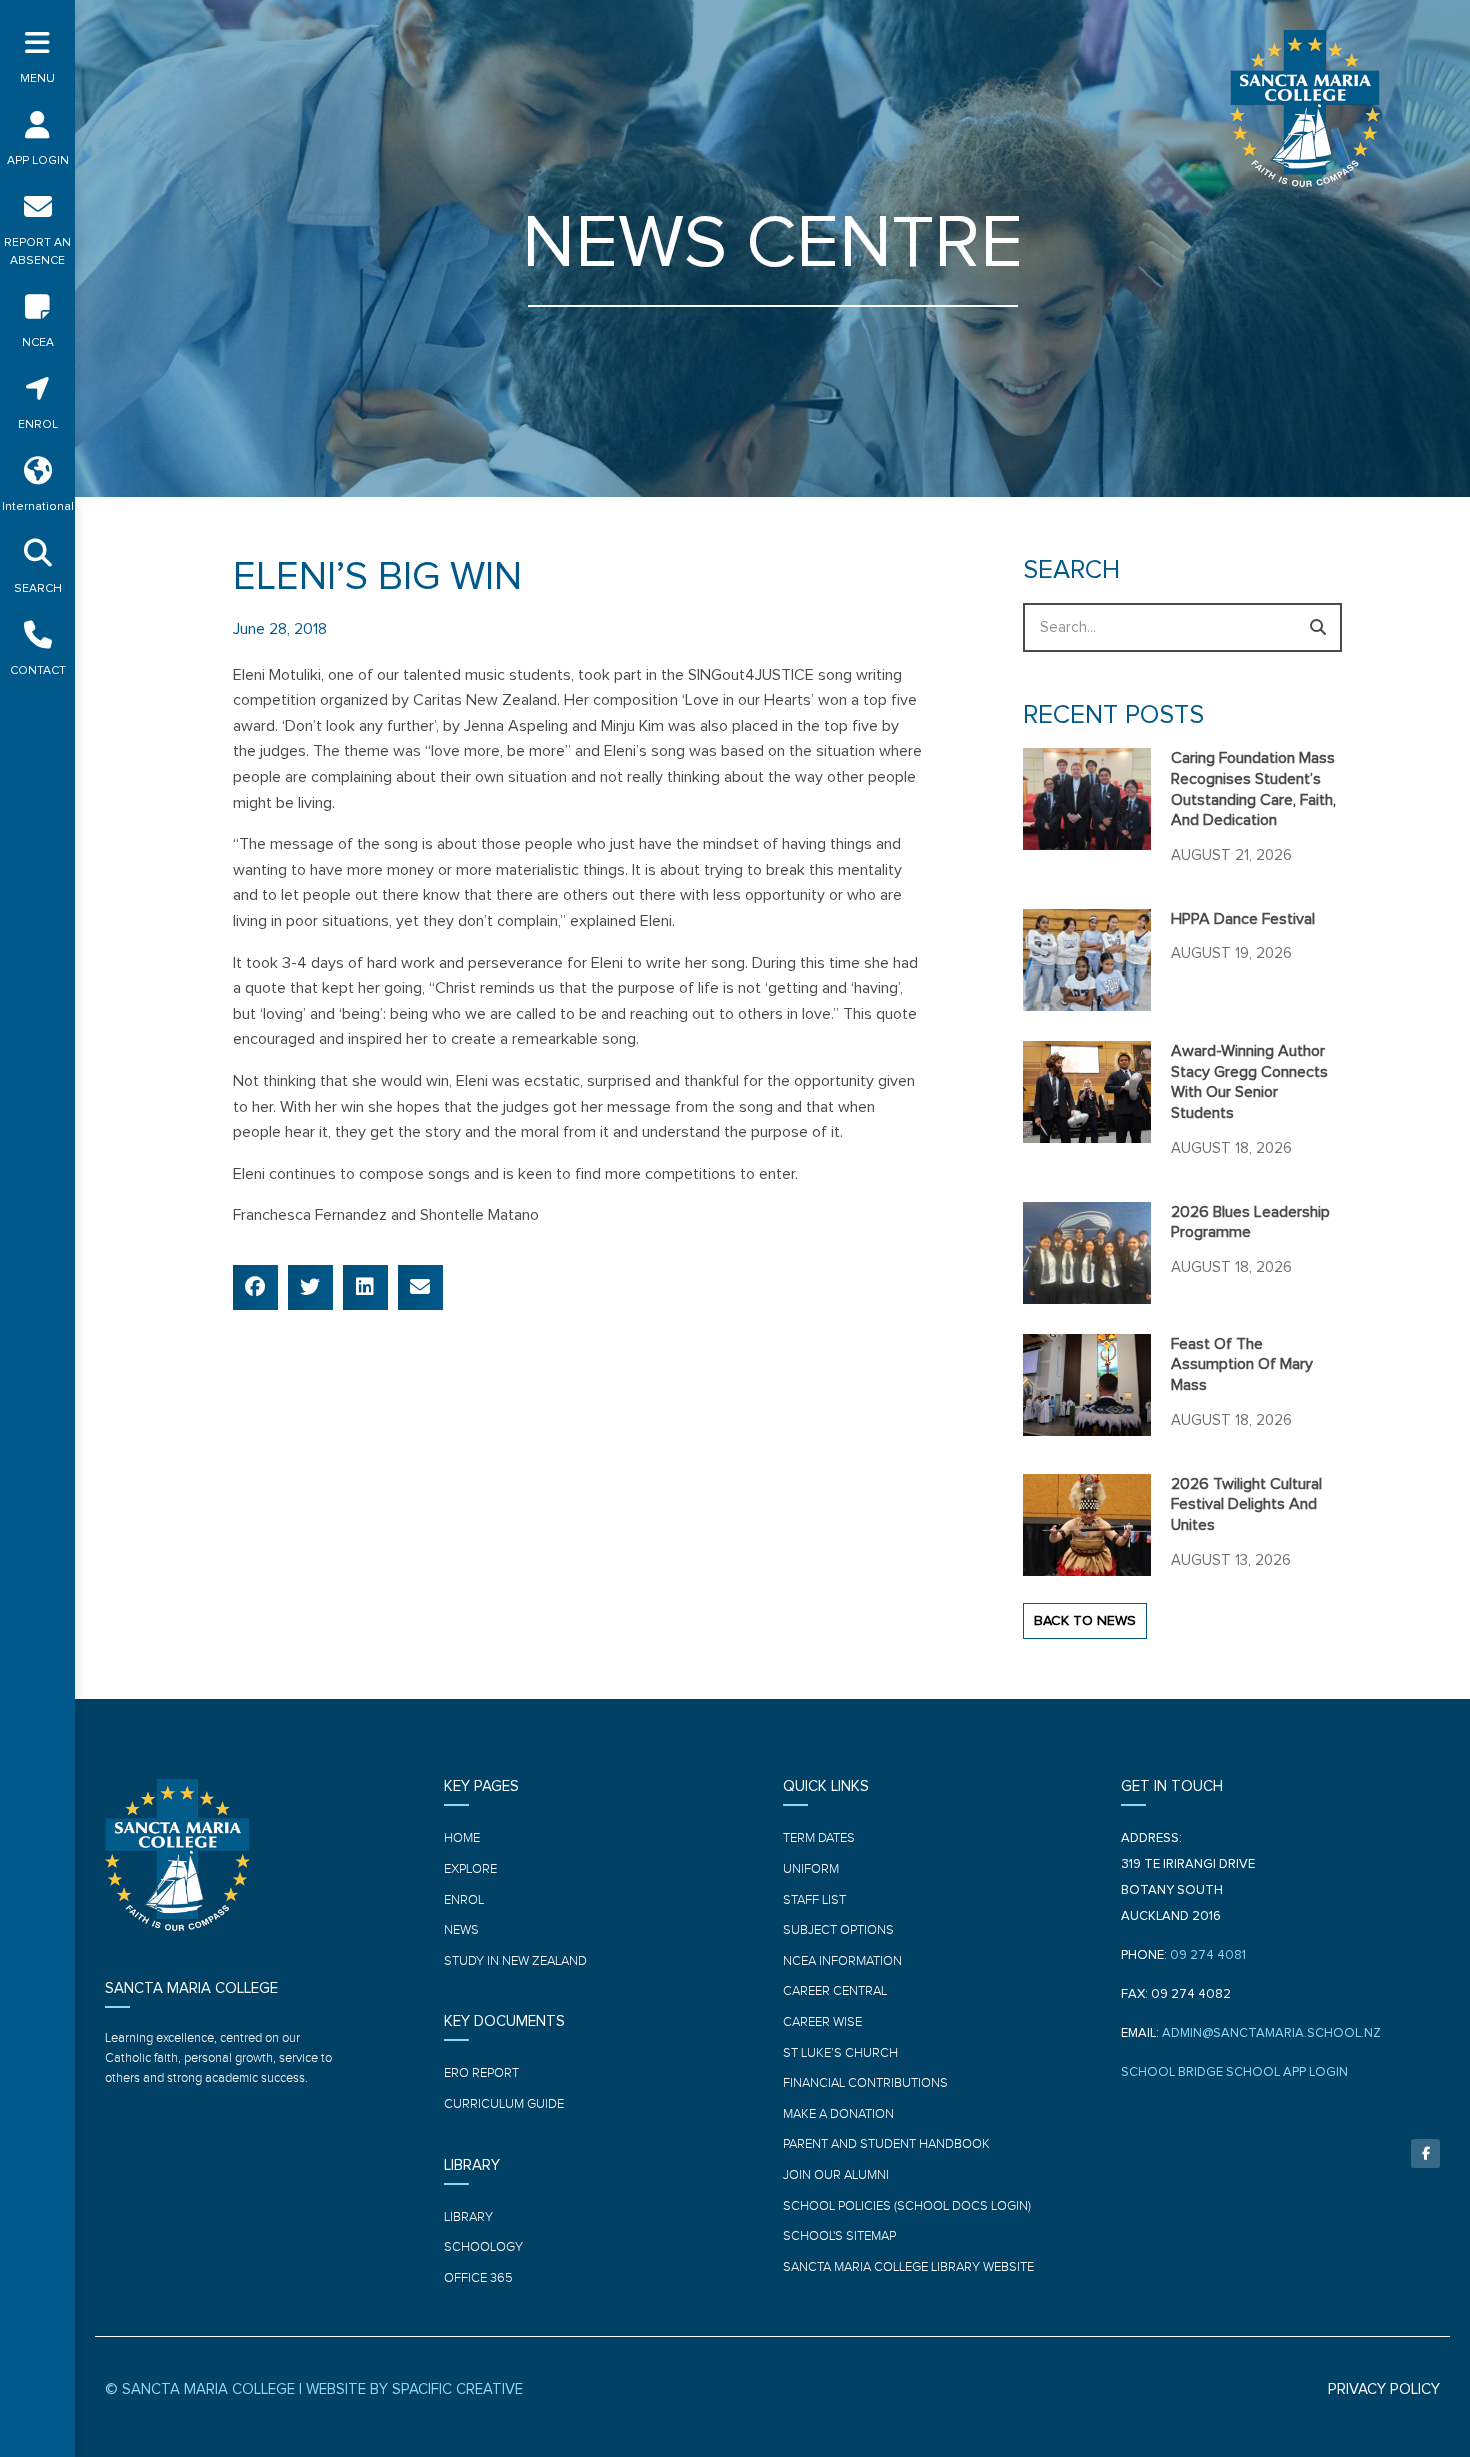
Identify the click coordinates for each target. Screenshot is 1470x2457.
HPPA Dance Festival (1243, 919)
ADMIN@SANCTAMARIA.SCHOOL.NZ (1271, 2033)
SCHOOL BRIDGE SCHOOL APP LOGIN (1234, 2072)
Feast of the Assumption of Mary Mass (1242, 1365)
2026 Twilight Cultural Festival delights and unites (1246, 1505)
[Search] (1317, 627)
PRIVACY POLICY (1384, 2389)
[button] (255, 1287)
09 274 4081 (1208, 1955)
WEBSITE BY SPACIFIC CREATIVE (414, 2389)
